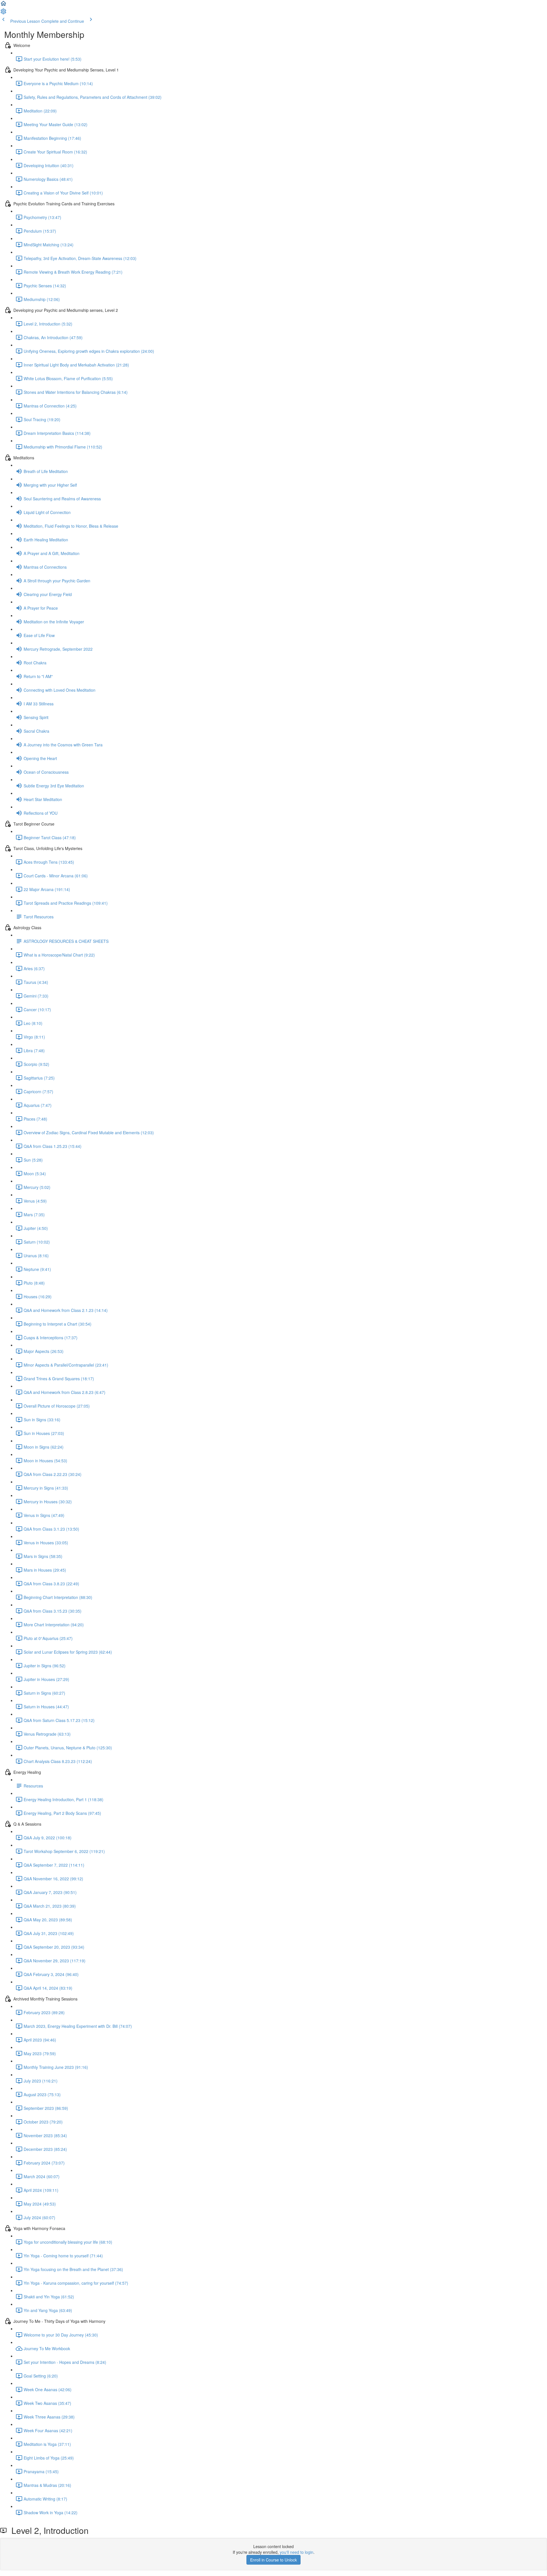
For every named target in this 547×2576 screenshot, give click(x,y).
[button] (3, 5)
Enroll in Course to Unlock (273, 2560)
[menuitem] (3, 13)
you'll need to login (297, 2552)
